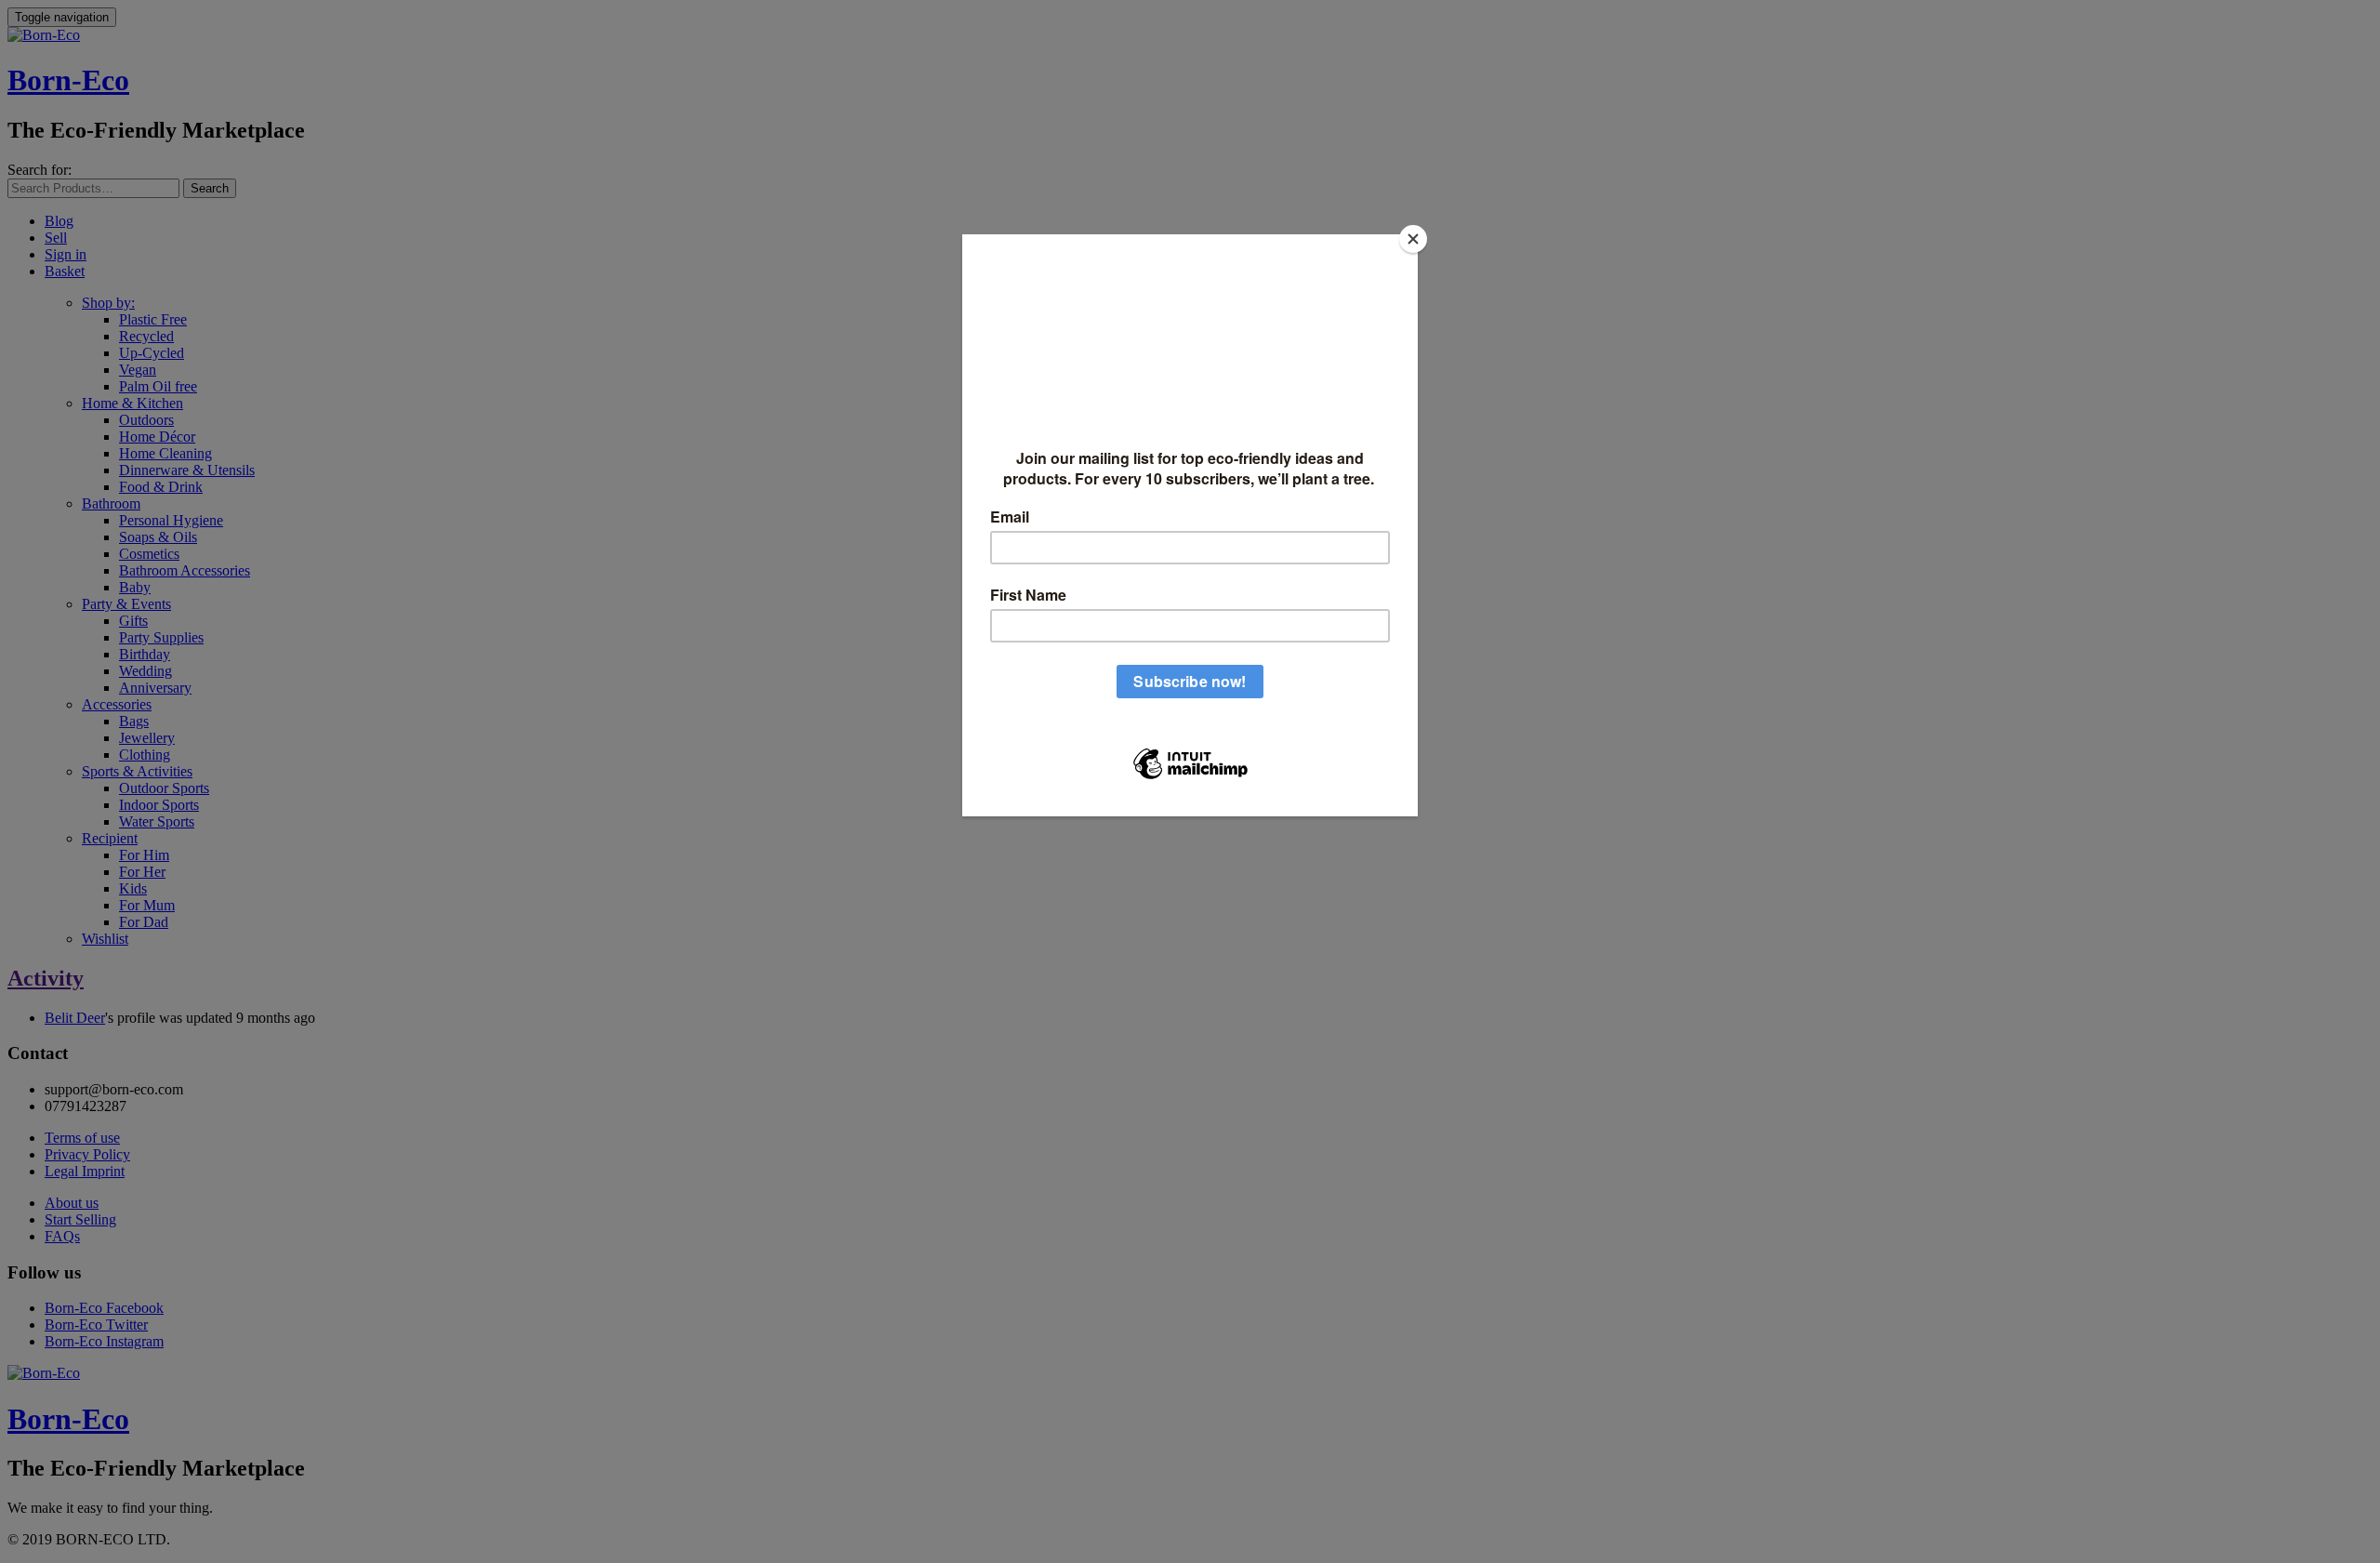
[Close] (1413, 239)
